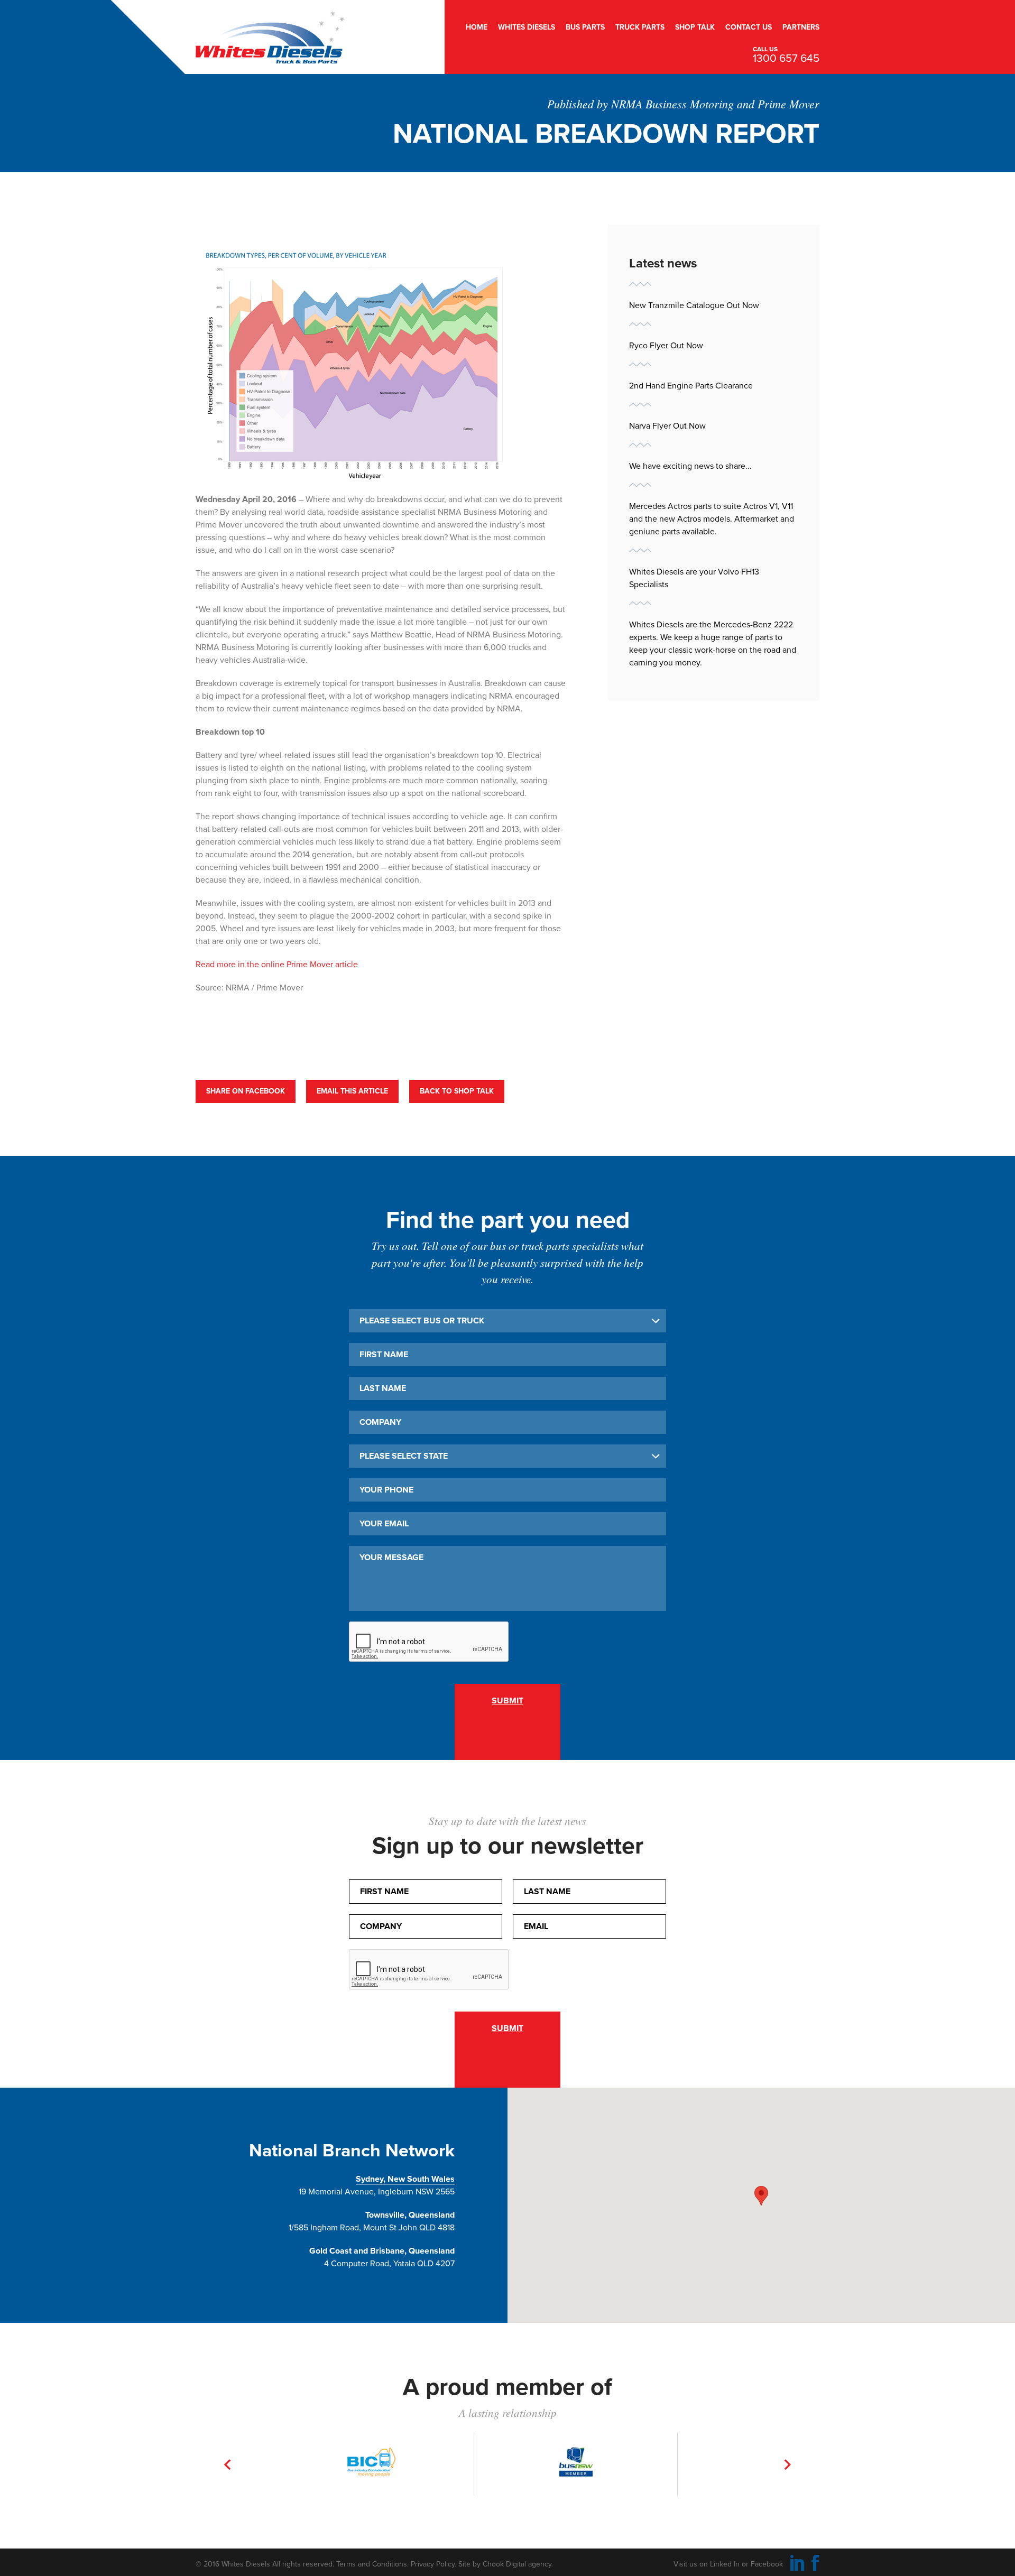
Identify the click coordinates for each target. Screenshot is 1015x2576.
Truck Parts (640, 27)
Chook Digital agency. (518, 2564)
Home (477, 27)
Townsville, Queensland (410, 2215)
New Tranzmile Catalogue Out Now (694, 305)
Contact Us (749, 27)
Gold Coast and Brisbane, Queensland (382, 2251)
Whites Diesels (527, 27)
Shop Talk (695, 27)
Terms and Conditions (372, 2564)
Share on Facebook (246, 1091)
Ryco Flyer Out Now (666, 346)
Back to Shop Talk (457, 1091)
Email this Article (352, 1091)
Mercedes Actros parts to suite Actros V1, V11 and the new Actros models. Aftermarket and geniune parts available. (712, 519)
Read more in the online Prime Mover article (277, 965)
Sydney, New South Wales (405, 2179)
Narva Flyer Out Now (667, 426)
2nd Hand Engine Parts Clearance (691, 386)
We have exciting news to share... (690, 466)
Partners (801, 27)
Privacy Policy (433, 2564)
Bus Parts (585, 27)
